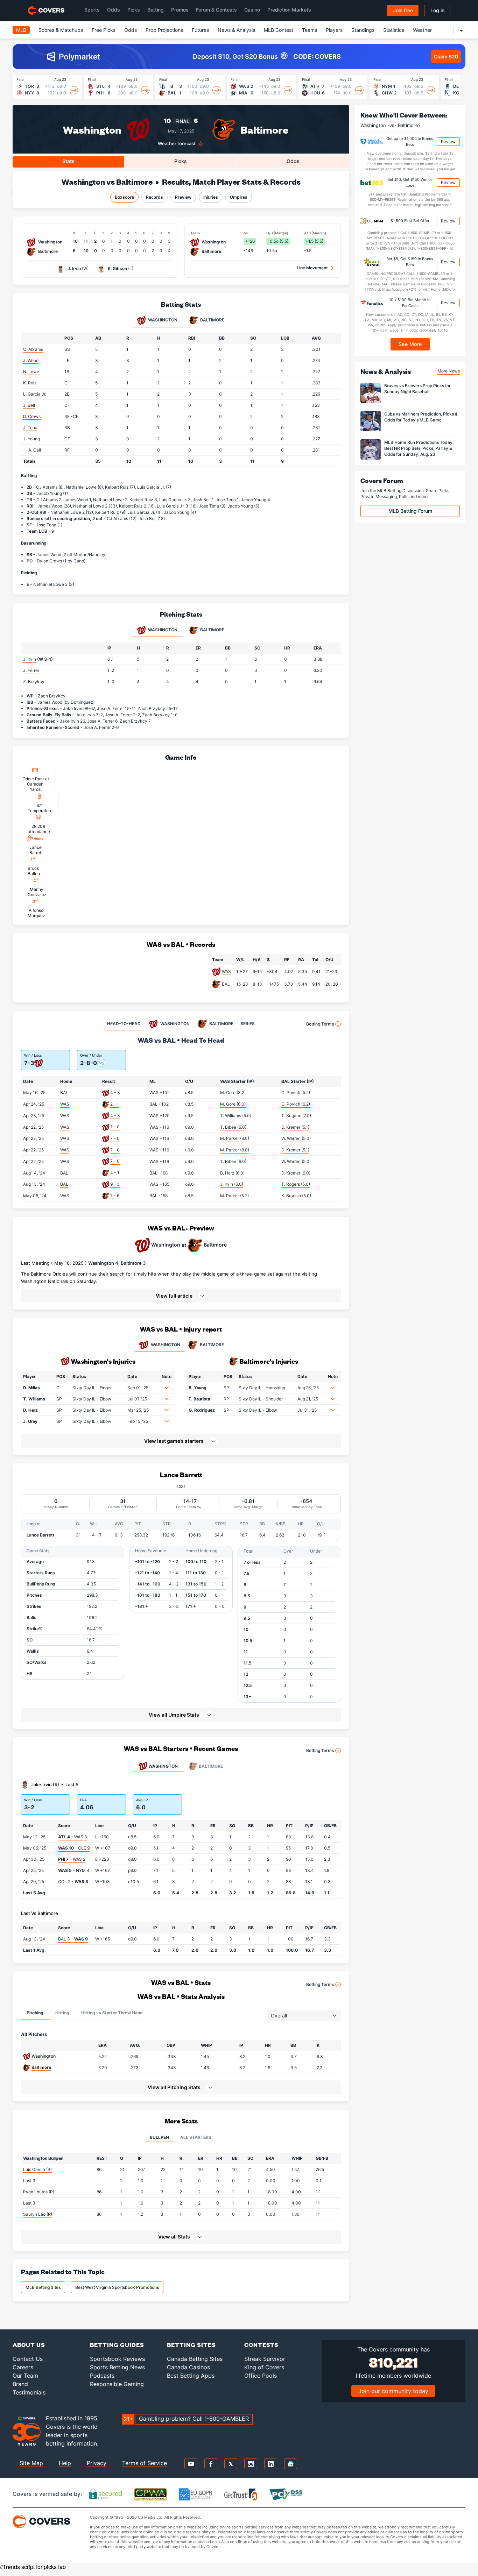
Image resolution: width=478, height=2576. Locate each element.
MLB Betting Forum (410, 511)
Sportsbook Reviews (117, 2359)
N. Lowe (31, 372)
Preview (183, 197)
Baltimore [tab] (212, 320)
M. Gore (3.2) (233, 1092)
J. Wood (31, 360)
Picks (134, 10)
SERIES (248, 1024)
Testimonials (29, 2392)
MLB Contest (279, 30)
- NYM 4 (74, 1870)
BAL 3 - (73, 1939)
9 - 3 (115, 1184)
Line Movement (312, 268)
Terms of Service (145, 2463)
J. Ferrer (31, 670)
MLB (21, 30)
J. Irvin (74, 268)
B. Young (198, 1388)
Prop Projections (164, 30)
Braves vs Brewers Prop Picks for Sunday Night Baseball (417, 389)
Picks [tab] (181, 161)
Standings (363, 30)
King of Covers (264, 2367)
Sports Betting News (117, 2367)
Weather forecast (177, 144)
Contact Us (28, 2359)
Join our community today (393, 2391)
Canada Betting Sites (195, 2359)
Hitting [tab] (62, 2013)
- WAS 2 (72, 1859)
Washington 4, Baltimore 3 (117, 1263)
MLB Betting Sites (43, 2287)
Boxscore (124, 197)
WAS (226, 971)
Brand (20, 2384)
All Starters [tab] (196, 2137)
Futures (200, 30)
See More (410, 344)
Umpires (239, 197)
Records (154, 197)
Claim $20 (446, 56)
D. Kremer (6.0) (296, 1173)
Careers (23, 2367)
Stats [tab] (68, 161)
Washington (92, 129)
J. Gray (30, 1421)
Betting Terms (320, 1024)
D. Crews (32, 416)
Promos (180, 10)
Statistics (394, 30)
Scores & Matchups (61, 30)
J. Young (31, 439)
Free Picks (104, 30)
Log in (437, 10)
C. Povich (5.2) (296, 1092)
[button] (181, 1296)
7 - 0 (115, 1127)
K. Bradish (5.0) (296, 1196)
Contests (261, 2345)
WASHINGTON (166, 1345)
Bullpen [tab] (159, 2137)
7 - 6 (115, 1196)
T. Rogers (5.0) (296, 1184)
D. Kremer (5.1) (295, 1127)
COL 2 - (73, 1882)
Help (65, 2463)
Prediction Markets (289, 10)
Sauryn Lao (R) (38, 2214)
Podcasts (102, 2376)
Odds (114, 10)
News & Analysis (236, 30)
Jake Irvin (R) (45, 1784)
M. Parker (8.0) (235, 1138)
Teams (310, 30)
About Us (29, 2345)
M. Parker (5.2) (234, 1196)
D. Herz (30, 1410)
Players (334, 30)
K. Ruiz (30, 383)
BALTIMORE (212, 1345)
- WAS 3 (73, 1837)
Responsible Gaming (117, 2384)
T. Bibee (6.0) (233, 1127)
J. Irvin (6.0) (232, 1184)
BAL (226, 984)
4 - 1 (115, 1173)
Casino (252, 10)
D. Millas (31, 1388)
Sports (92, 10)
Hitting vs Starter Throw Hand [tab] (112, 2013)
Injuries (211, 197)
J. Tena (30, 428)
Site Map (31, 2463)
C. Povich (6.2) (296, 1104)
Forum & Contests (216, 10)
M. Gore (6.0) (233, 1104)
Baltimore (264, 129)
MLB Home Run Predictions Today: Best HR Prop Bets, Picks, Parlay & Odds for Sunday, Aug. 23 (419, 448)
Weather (422, 30)
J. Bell (29, 405)
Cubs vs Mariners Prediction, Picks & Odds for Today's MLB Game (421, 417)
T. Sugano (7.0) (296, 1116)
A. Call (35, 450)
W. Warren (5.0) (296, 1138)
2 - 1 (115, 1104)
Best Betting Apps (191, 2376)
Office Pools (261, 2376)
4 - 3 (115, 1092)
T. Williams (34, 1399)
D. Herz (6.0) (232, 1173)
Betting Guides (117, 2345)
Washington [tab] (162, 320)
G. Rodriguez (202, 1410)
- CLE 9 (74, 1848)
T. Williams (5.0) (236, 1116)
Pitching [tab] (35, 2013)
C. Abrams (33, 349)
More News (449, 371)
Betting (156, 10)
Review (448, 141)
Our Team (25, 2376)
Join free (403, 10)
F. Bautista (199, 1399)
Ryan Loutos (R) (39, 2192)
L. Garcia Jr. (35, 394)
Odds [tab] (293, 161)
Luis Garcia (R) (37, 2169)
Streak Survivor (265, 2359)
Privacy (97, 2463)
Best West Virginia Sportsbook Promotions (117, 2287)
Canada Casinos (188, 2367)
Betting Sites (191, 2345)
